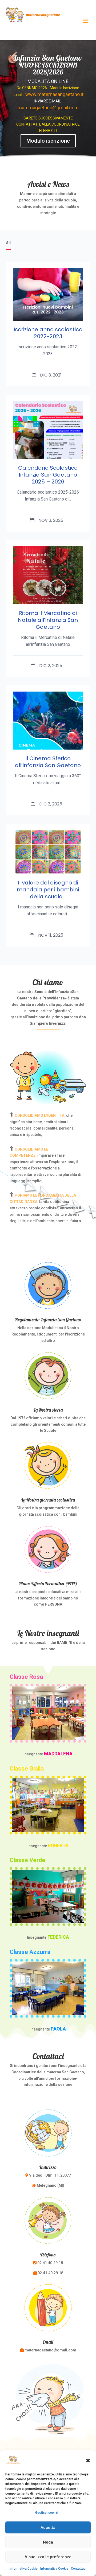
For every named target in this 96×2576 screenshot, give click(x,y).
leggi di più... (30, 278)
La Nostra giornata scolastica (48, 1500)
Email (48, 2342)
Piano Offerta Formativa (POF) (48, 1584)
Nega (48, 2542)
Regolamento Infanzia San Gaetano (48, 1320)
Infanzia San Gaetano (48, 58)
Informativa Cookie (24, 2569)
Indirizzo (48, 2167)
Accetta (48, 2528)
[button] (88, 2461)
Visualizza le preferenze (48, 2557)
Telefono (48, 2255)
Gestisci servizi (47, 2513)
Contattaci (79, 2569)
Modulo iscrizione (48, 141)
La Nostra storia (48, 1410)
